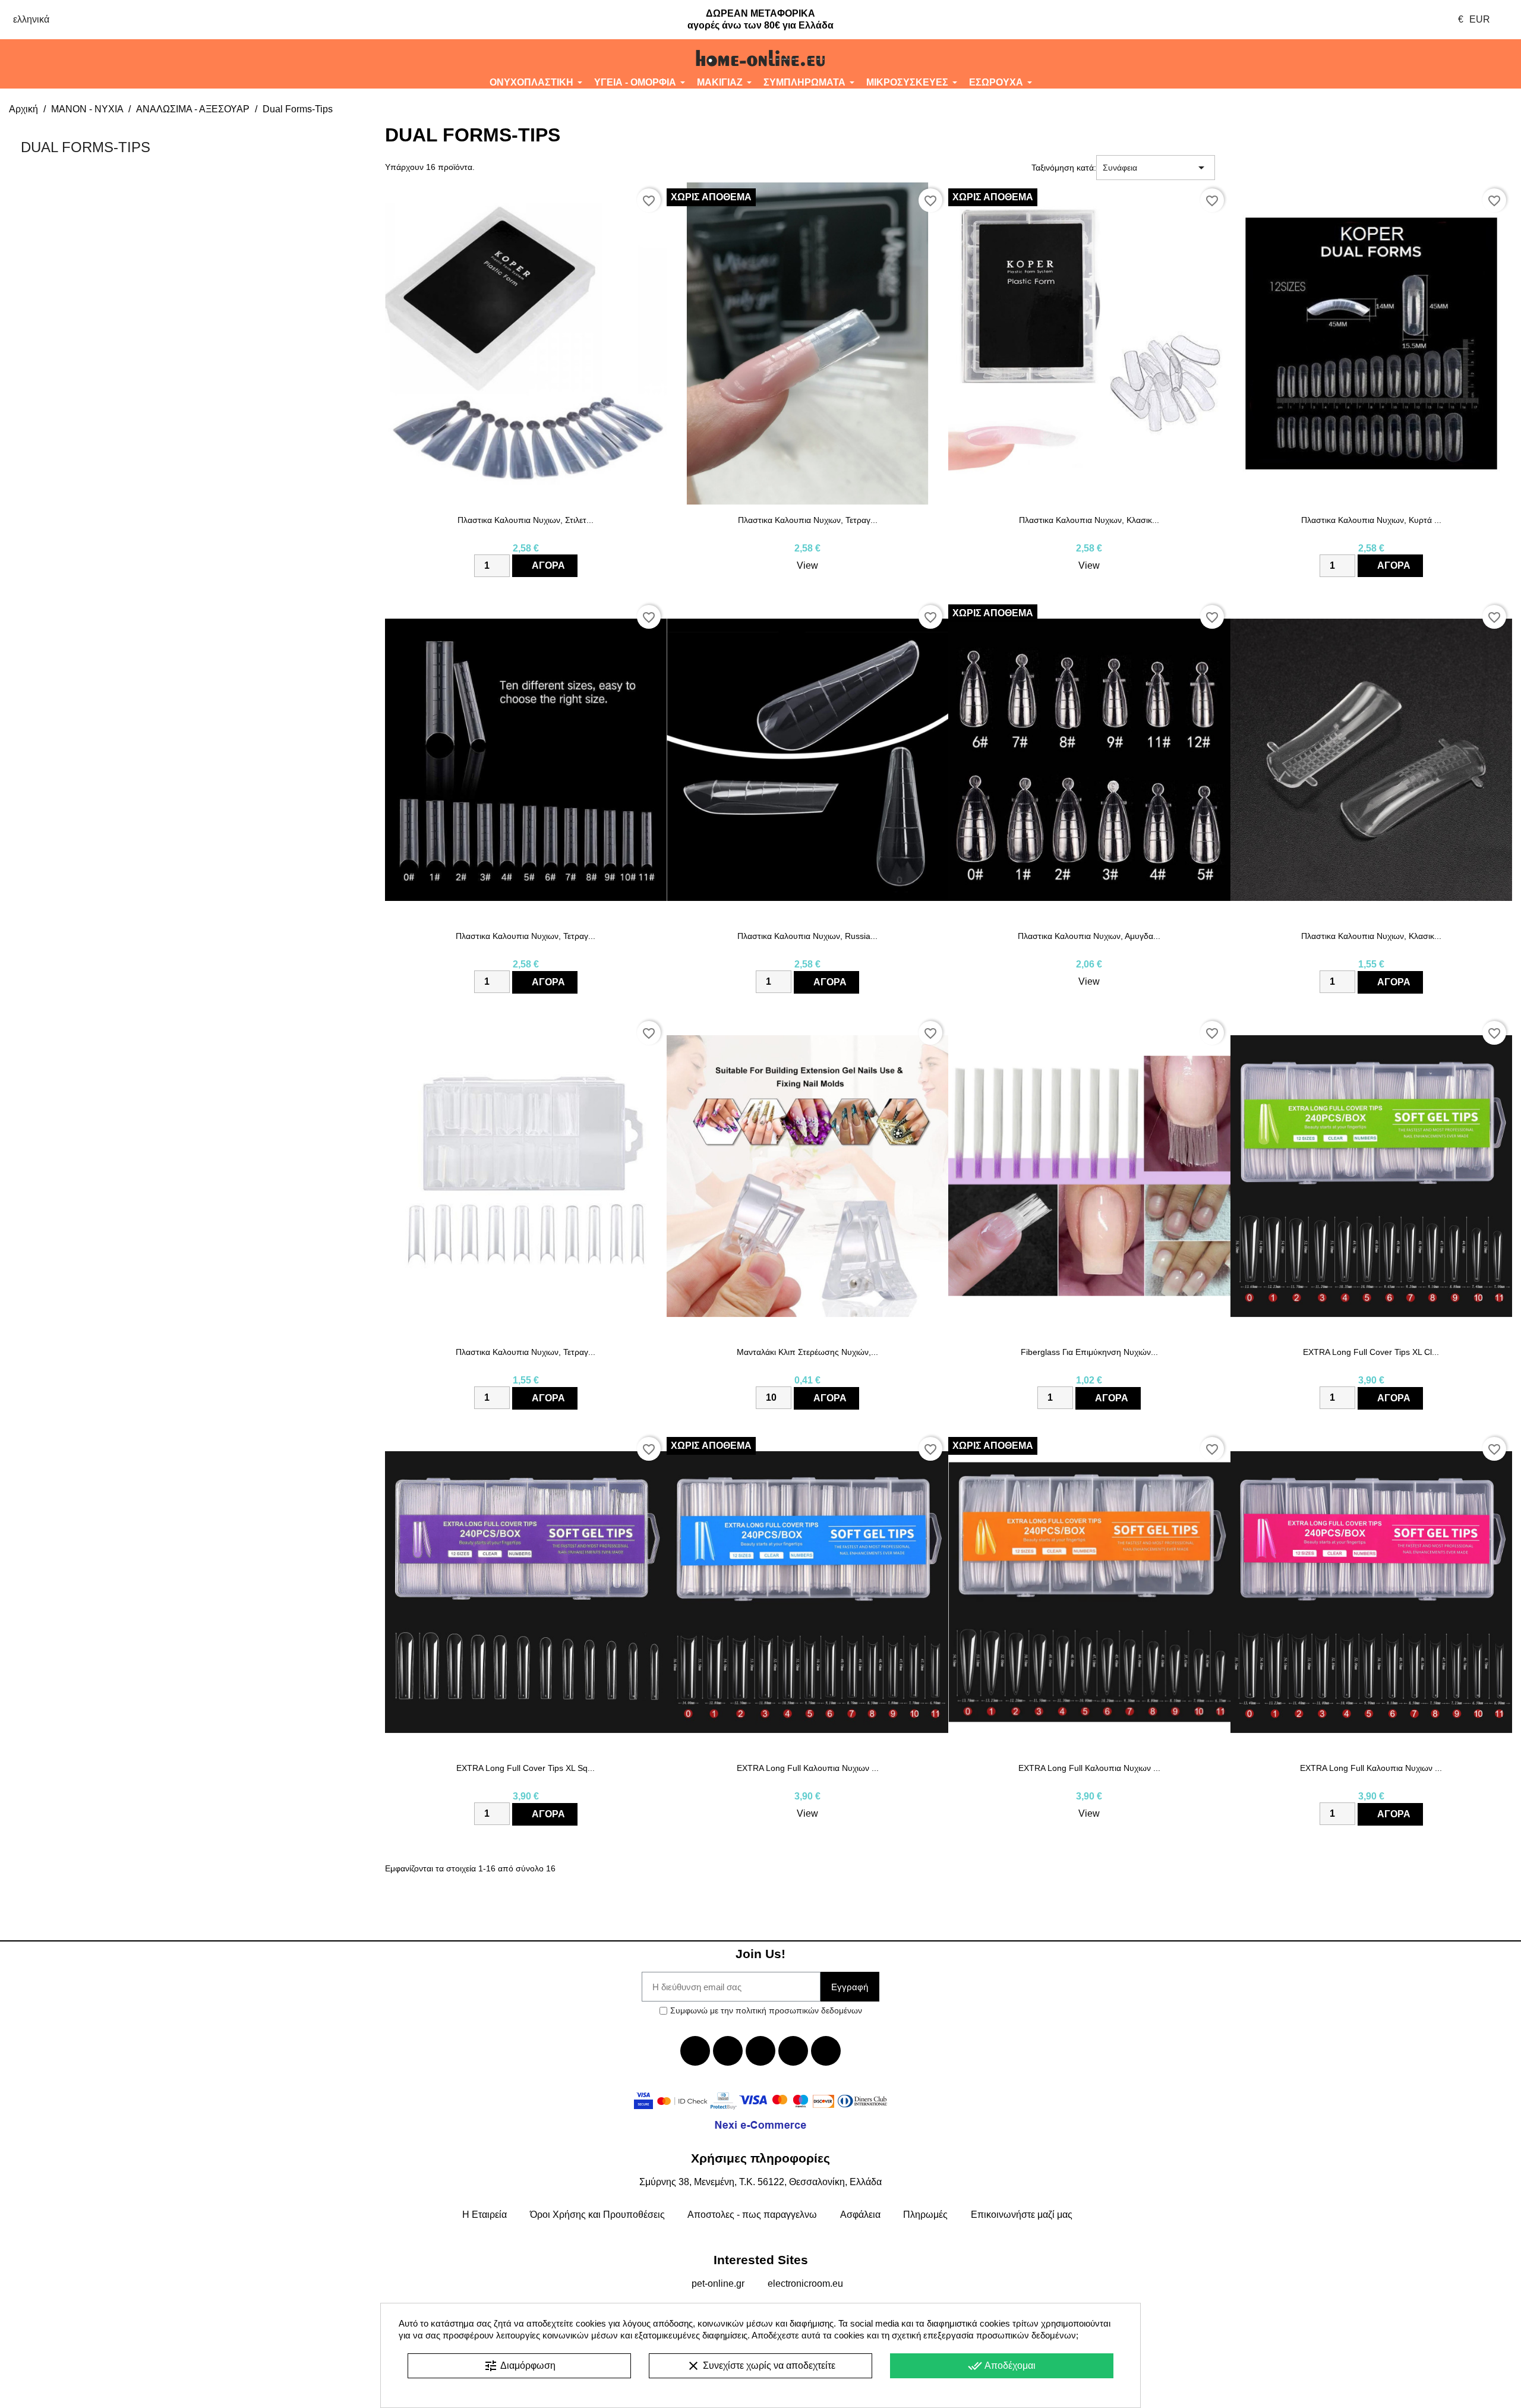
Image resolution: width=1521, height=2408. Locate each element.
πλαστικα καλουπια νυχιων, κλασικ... (1089, 520)
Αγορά (548, 565)
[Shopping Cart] (1394, 58)
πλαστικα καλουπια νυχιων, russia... (807, 936)
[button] (127, 58)
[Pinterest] (826, 2051)
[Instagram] (793, 2051)
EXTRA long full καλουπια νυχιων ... (808, 1768)
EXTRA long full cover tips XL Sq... (526, 1768)
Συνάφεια (1156, 168)
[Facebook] (695, 2051)
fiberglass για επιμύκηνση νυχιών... (1089, 1352)
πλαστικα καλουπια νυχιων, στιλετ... (526, 520)
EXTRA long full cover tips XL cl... (1371, 1352)
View (807, 565)
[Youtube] (760, 2051)
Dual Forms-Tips (86, 147)
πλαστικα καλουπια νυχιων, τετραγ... (808, 520)
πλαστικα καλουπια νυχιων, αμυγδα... (1089, 936)
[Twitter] (728, 2051)
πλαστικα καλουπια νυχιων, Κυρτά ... (1371, 520)
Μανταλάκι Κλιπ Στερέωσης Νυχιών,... (807, 1352)
